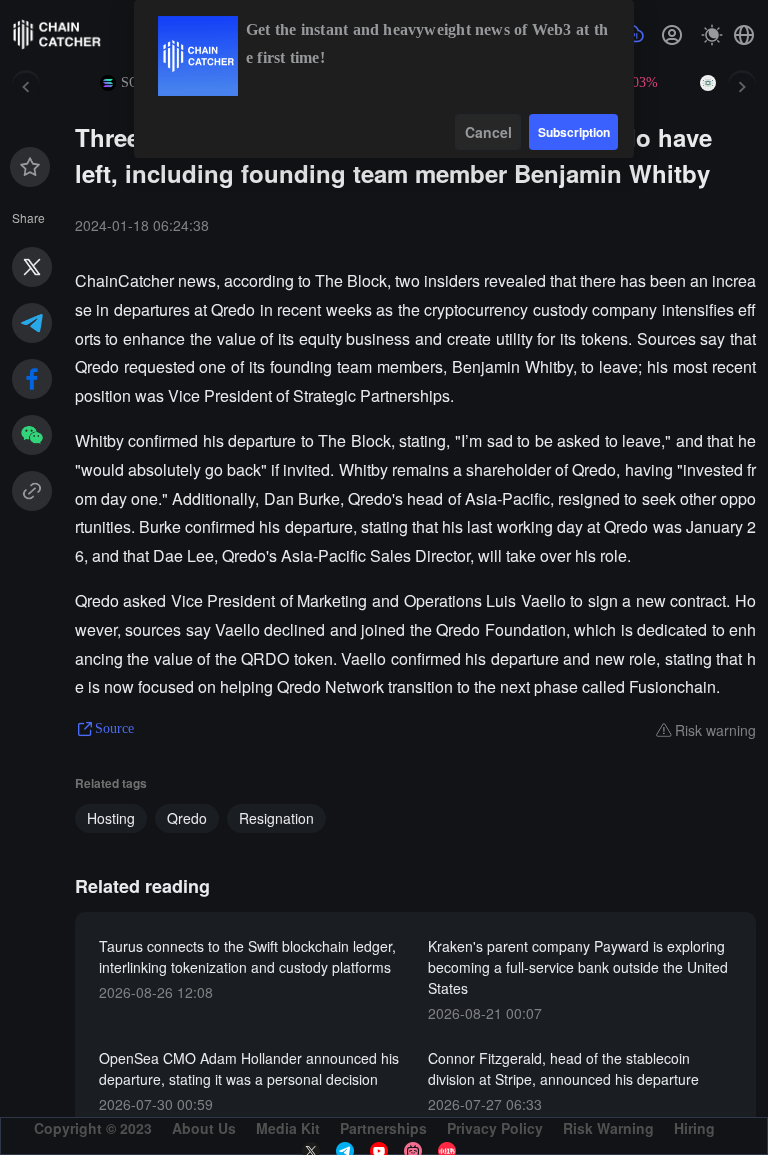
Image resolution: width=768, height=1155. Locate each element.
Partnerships (383, 1128)
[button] (744, 35)
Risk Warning (608, 1128)
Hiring (694, 1128)
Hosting (111, 818)
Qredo (187, 818)
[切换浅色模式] (712, 35)
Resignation (276, 818)
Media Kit (288, 1128)
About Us (204, 1128)
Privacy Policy (495, 1128)
